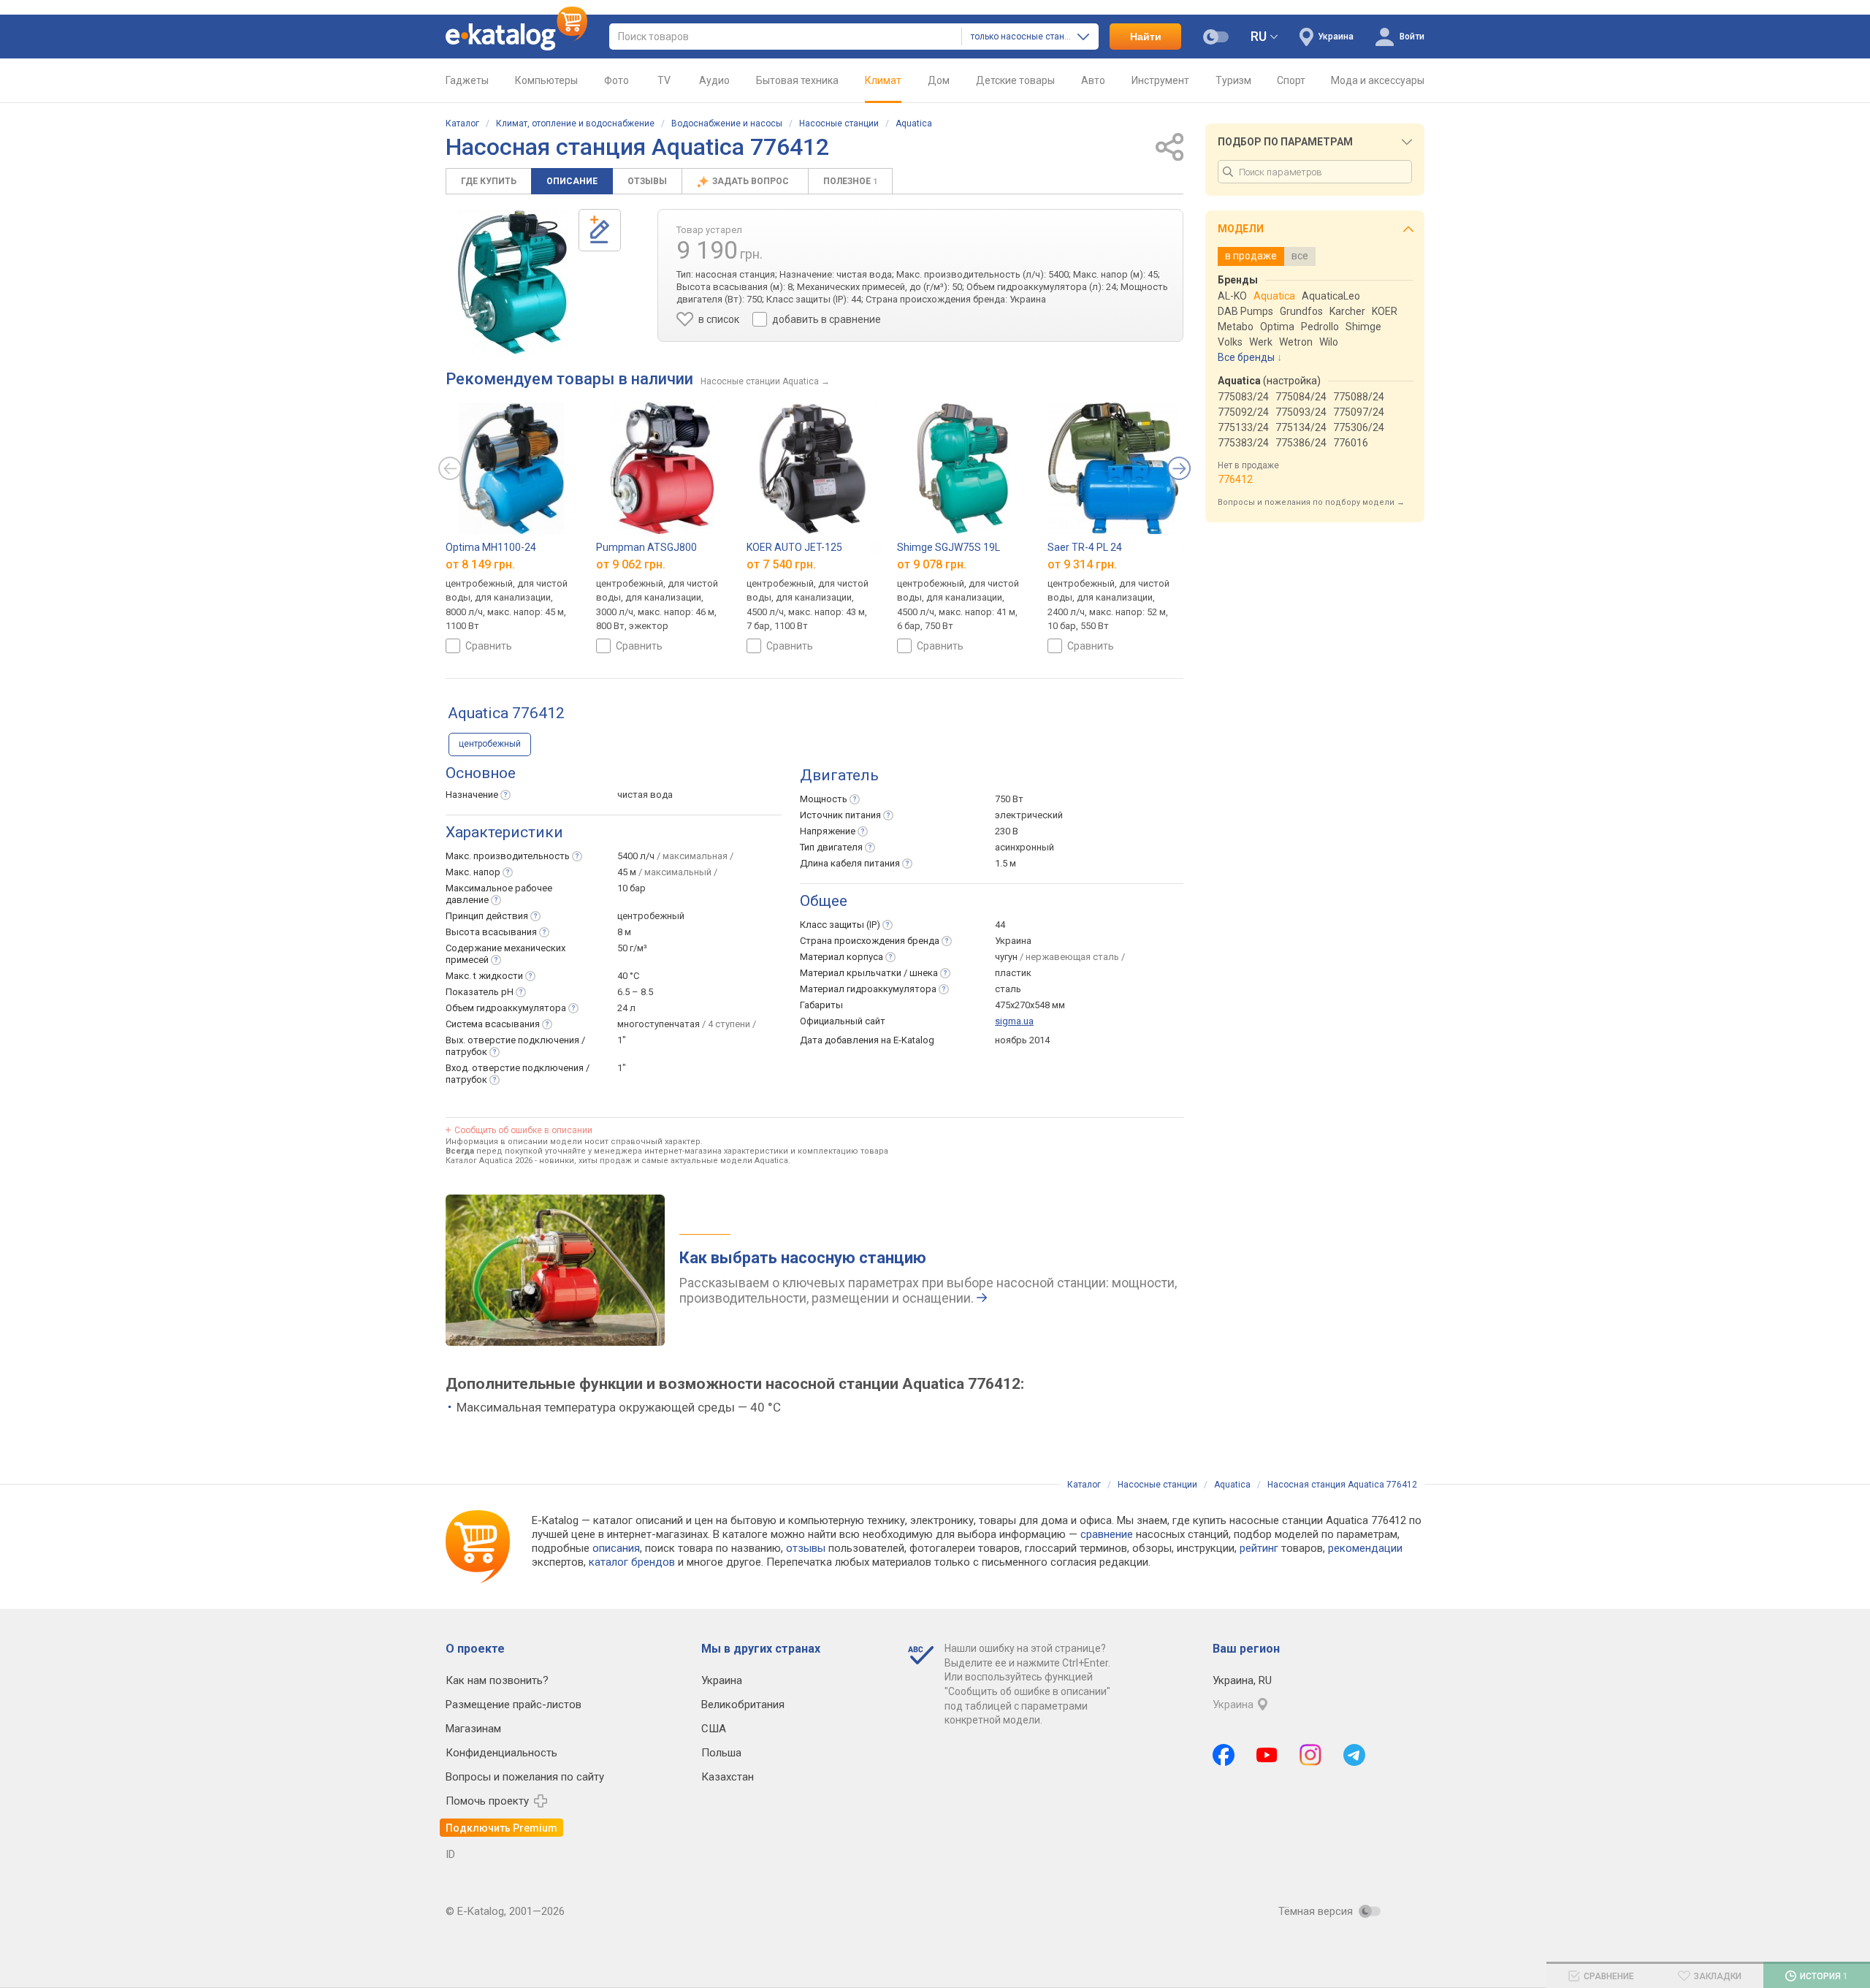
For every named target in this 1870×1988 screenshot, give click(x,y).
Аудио (714, 80)
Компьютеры (546, 80)
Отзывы (647, 181)
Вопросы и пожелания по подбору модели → (1311, 502)
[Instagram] (1310, 1755)
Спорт (1291, 80)
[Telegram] (1354, 1755)
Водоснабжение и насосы (727, 123)
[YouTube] (1267, 1755)
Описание (572, 181)
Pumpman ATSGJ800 (646, 547)
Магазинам (473, 1729)
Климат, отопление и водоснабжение (575, 123)
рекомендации (1365, 1548)
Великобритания (743, 1705)
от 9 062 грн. (631, 564)
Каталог (462, 123)
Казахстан (728, 1777)
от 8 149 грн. (480, 564)
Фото (617, 80)
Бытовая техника (797, 80)
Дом (939, 80)
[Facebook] (1224, 1755)
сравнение (1107, 1534)
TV (664, 80)
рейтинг (1259, 1548)
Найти (1146, 37)
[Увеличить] (512, 282)
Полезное (850, 181)
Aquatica (914, 123)
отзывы (806, 1548)
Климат (883, 80)
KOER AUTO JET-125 (794, 547)
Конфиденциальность (501, 1753)
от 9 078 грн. (932, 564)
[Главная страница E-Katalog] (516, 37)
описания (616, 1548)
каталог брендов (632, 1562)
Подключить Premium (501, 1828)
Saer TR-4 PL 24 (1085, 547)
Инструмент (1160, 80)
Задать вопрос (752, 181)
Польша (721, 1753)
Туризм (1233, 80)
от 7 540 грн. (781, 564)
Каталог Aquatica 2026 (489, 1161)
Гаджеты (467, 80)
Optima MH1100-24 (491, 547)
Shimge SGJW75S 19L (949, 547)
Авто (1093, 80)
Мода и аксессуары (1378, 80)
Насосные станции (839, 123)
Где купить (489, 181)
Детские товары (1015, 80)
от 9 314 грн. (1082, 564)
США (714, 1729)
